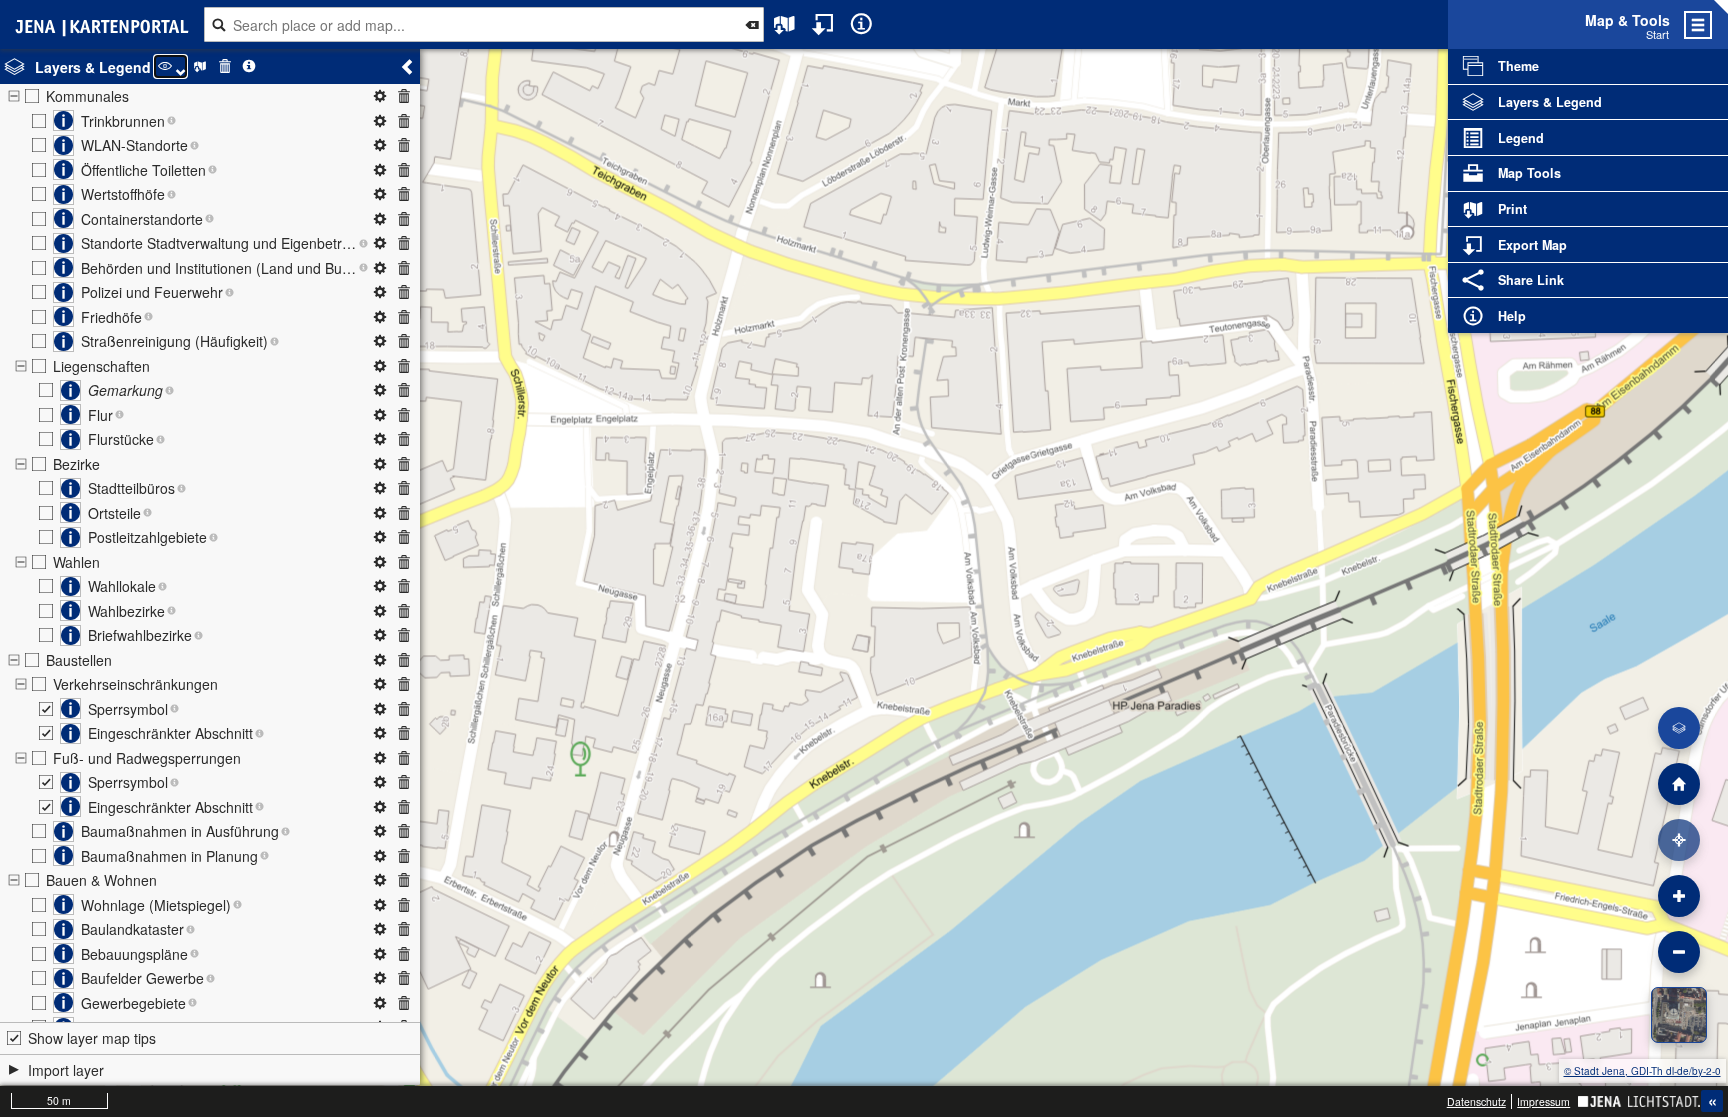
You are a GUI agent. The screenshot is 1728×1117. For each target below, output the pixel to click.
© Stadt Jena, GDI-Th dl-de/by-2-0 (1642, 1071)
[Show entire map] (1679, 784)
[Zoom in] (1679, 896)
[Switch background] (1679, 1015)
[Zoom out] (1679, 952)
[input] (483, 25)
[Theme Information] (249, 66)
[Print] (784, 24)
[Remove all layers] (224, 66)
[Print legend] (200, 66)
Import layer (66, 1070)
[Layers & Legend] (1679, 728)
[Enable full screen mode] (1721, 24)
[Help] (861, 24)
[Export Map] (823, 24)
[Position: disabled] (1679, 840)
